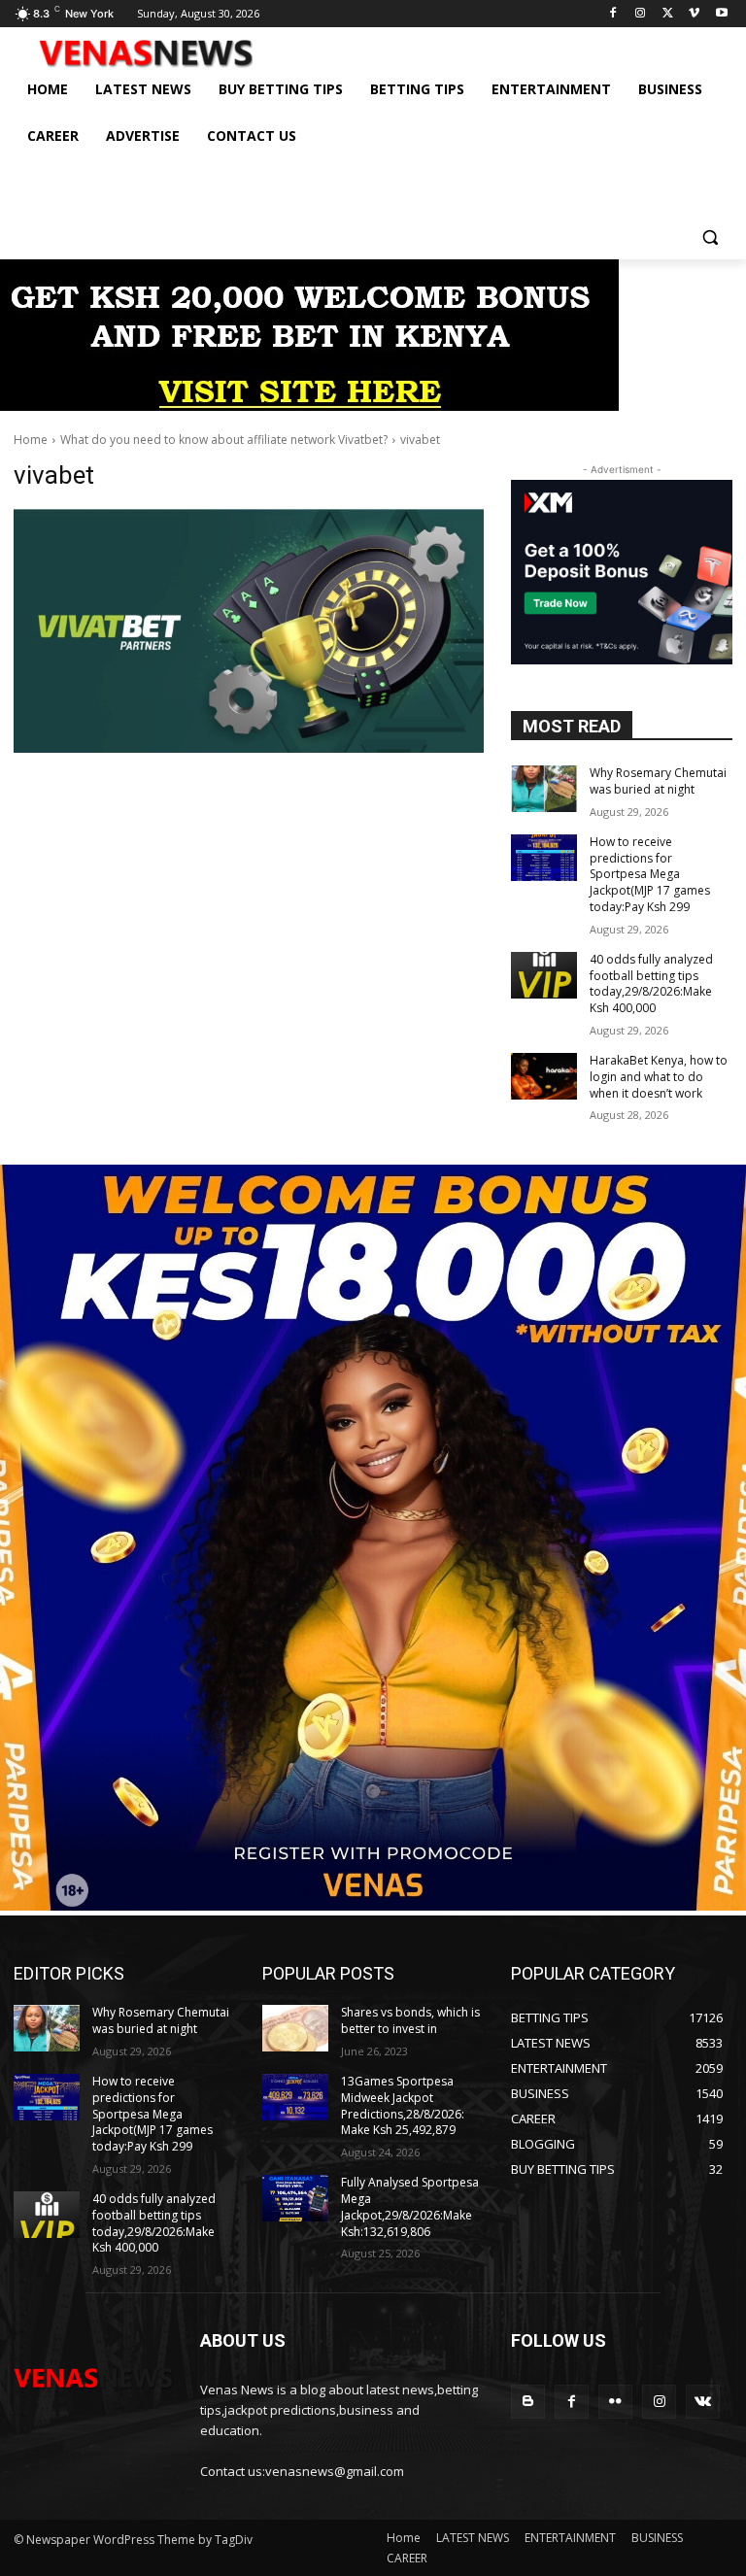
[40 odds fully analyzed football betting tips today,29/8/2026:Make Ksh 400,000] (544, 975)
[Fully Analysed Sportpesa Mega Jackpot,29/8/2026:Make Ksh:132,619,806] (295, 2198)
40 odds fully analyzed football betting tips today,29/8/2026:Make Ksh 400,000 (651, 983)
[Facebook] (613, 14)
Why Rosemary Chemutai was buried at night (658, 781)
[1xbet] (309, 406)
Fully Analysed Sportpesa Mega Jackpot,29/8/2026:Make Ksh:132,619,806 (410, 2206)
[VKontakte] (703, 2402)
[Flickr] (615, 2402)
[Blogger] (528, 2402)
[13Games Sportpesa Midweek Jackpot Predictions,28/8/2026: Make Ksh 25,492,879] (295, 2097)
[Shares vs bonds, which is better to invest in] (295, 2028)
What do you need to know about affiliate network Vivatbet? (224, 440)
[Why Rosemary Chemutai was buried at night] (544, 789)
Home (31, 440)
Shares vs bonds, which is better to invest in (410, 2020)
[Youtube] (721, 14)
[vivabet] (249, 630)
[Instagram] (641, 14)
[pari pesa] (373, 1905)
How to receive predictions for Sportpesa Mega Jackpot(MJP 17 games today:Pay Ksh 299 (650, 874)
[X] (668, 14)
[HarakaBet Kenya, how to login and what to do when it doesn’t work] (544, 1076)
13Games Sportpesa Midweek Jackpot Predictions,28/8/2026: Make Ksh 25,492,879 (403, 2105)
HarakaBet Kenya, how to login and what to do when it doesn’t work (659, 1077)
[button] (710, 237)
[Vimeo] (694, 14)
